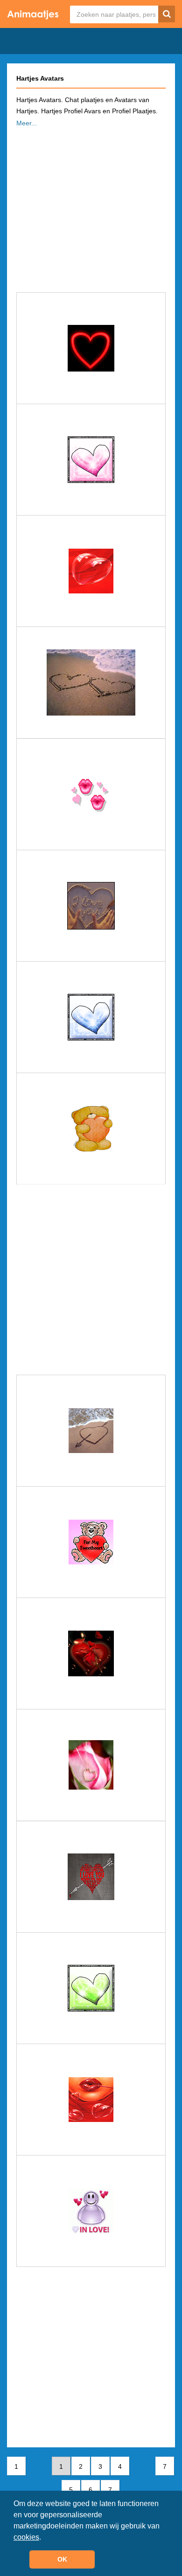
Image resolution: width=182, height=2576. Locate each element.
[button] (44, 2538)
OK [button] (62, 2559)
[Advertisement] (91, 207)
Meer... (27, 123)
